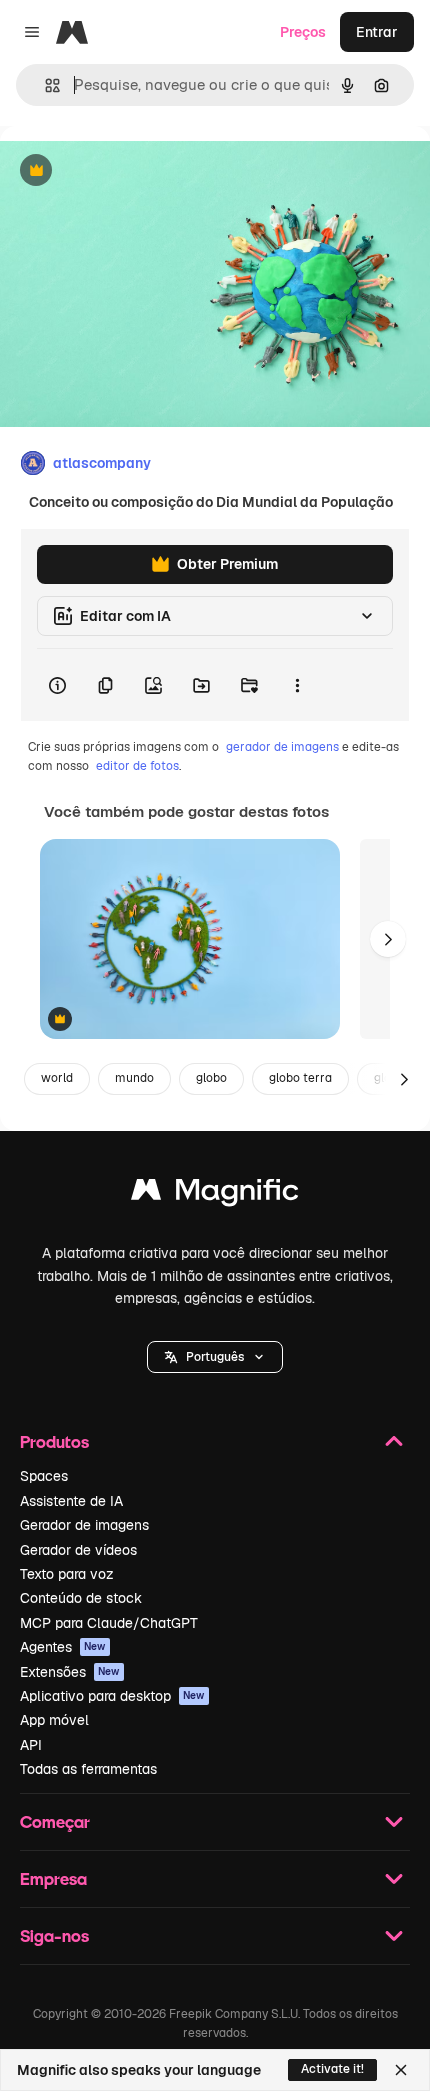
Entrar (377, 32)
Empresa (53, 1878)
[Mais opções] (297, 685)
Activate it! (332, 2069)
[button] (215, 1357)
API (31, 1745)
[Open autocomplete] (44, 85)
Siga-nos (54, 1935)
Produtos (54, 1441)
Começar (55, 1821)
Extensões (70, 1672)
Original (128, 171)
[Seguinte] (388, 939)
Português (215, 1357)
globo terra (300, 1078)
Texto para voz (67, 1574)
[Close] (401, 2070)
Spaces (44, 1476)
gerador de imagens (282, 747)
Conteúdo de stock (81, 1598)
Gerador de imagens (84, 1525)
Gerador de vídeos (78, 1550)
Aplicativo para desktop (112, 1696)
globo (211, 1078)
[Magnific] (215, 1194)
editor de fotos (137, 766)
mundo (134, 1078)
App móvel (54, 1720)
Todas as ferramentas (88, 1769)
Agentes (63, 1647)
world (57, 1078)
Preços (303, 32)
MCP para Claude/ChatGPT (109, 1623)
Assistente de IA (71, 1501)
